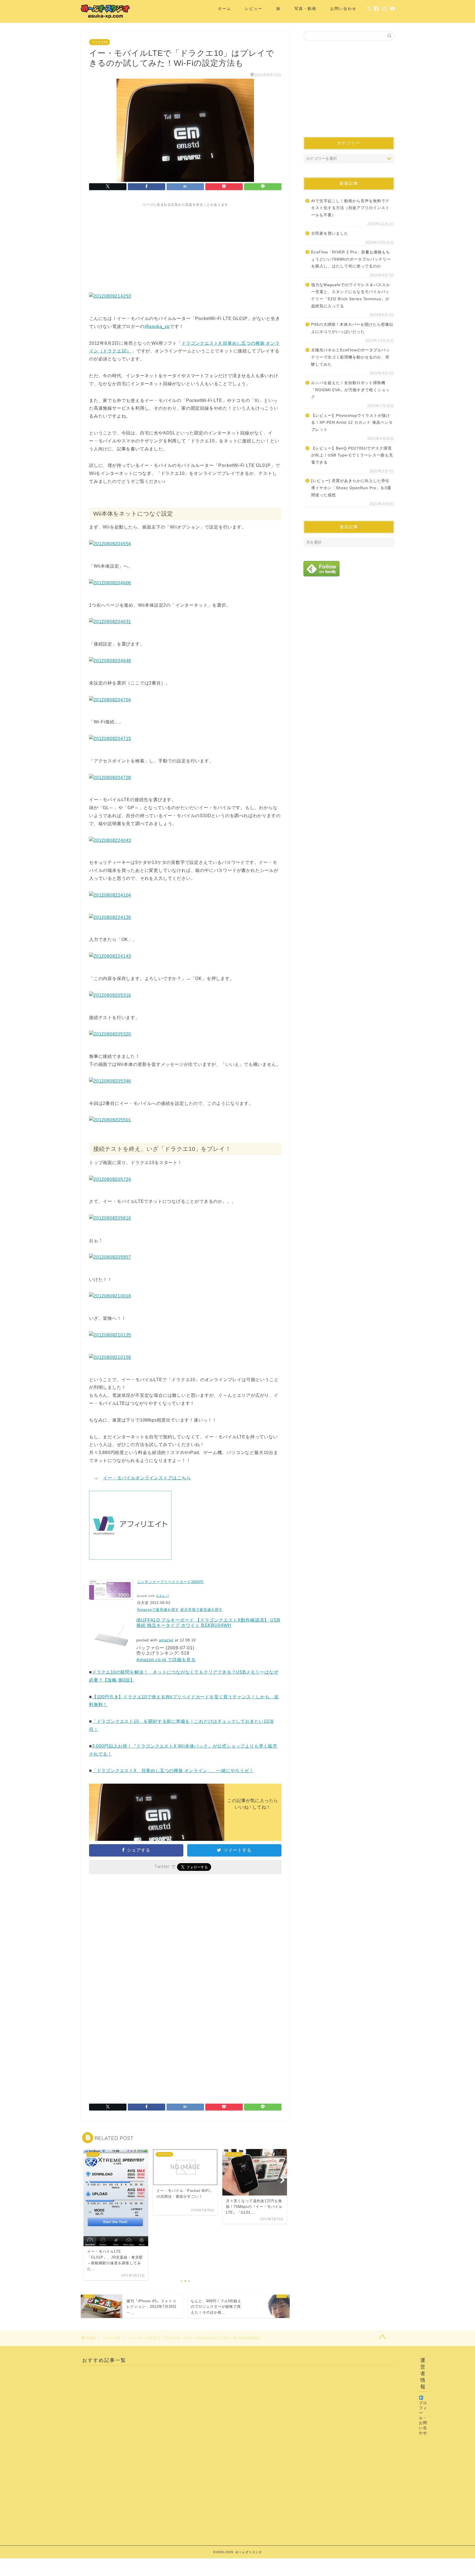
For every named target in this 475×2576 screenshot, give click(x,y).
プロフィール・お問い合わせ (423, 2418)
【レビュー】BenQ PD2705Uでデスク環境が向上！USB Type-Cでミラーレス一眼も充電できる (352, 455)
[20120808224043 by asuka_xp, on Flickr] (110, 840)
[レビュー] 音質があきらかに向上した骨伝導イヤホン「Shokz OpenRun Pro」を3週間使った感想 (351, 488)
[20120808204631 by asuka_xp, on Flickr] (110, 622)
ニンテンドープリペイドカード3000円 (170, 1582)
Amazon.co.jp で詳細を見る (166, 1660)
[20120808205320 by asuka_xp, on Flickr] (110, 1034)
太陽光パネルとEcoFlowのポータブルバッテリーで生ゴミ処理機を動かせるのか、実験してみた (350, 357)
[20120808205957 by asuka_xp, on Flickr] (110, 1257)
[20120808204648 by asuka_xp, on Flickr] (110, 661)
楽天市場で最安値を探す (201, 1610)
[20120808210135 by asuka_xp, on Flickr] (110, 1335)
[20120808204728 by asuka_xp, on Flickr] (110, 778)
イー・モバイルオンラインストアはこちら (147, 1478)
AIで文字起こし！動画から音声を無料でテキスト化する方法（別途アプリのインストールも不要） (350, 208)
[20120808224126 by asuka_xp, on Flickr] (110, 917)
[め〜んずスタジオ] (106, 18)
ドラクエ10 (100, 42)
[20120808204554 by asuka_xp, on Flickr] (110, 544)
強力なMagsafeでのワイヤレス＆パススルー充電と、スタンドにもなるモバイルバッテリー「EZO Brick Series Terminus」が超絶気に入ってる (351, 295)
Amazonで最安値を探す (158, 1610)
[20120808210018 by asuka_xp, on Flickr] (110, 1296)
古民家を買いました (330, 233)
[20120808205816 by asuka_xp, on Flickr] (110, 1218)
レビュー (254, 9)
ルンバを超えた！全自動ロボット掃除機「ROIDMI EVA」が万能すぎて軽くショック (350, 390)
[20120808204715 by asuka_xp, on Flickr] (110, 739)
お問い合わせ (343, 9)
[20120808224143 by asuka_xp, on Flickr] (110, 956)
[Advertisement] (185, 246)
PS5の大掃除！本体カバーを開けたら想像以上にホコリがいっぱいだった (352, 328)
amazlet (166, 1640)
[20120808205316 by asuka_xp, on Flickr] (110, 995)
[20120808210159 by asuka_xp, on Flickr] (110, 1357)
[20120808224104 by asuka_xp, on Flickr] (110, 895)
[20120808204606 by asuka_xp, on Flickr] (110, 583)
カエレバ (162, 1596)
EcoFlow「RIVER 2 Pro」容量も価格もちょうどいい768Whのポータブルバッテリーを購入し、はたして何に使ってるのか (351, 259)
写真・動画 (305, 9)
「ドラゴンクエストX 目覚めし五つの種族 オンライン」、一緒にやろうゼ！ (173, 1771)
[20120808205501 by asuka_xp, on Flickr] (110, 1120)
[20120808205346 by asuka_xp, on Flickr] (110, 1081)
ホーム (225, 9)
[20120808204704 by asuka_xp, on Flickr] (110, 700)
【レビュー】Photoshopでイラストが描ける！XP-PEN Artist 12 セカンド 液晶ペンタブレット (352, 423)
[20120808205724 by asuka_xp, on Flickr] (110, 1179)
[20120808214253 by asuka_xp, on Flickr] (110, 296)
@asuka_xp (157, 326)
